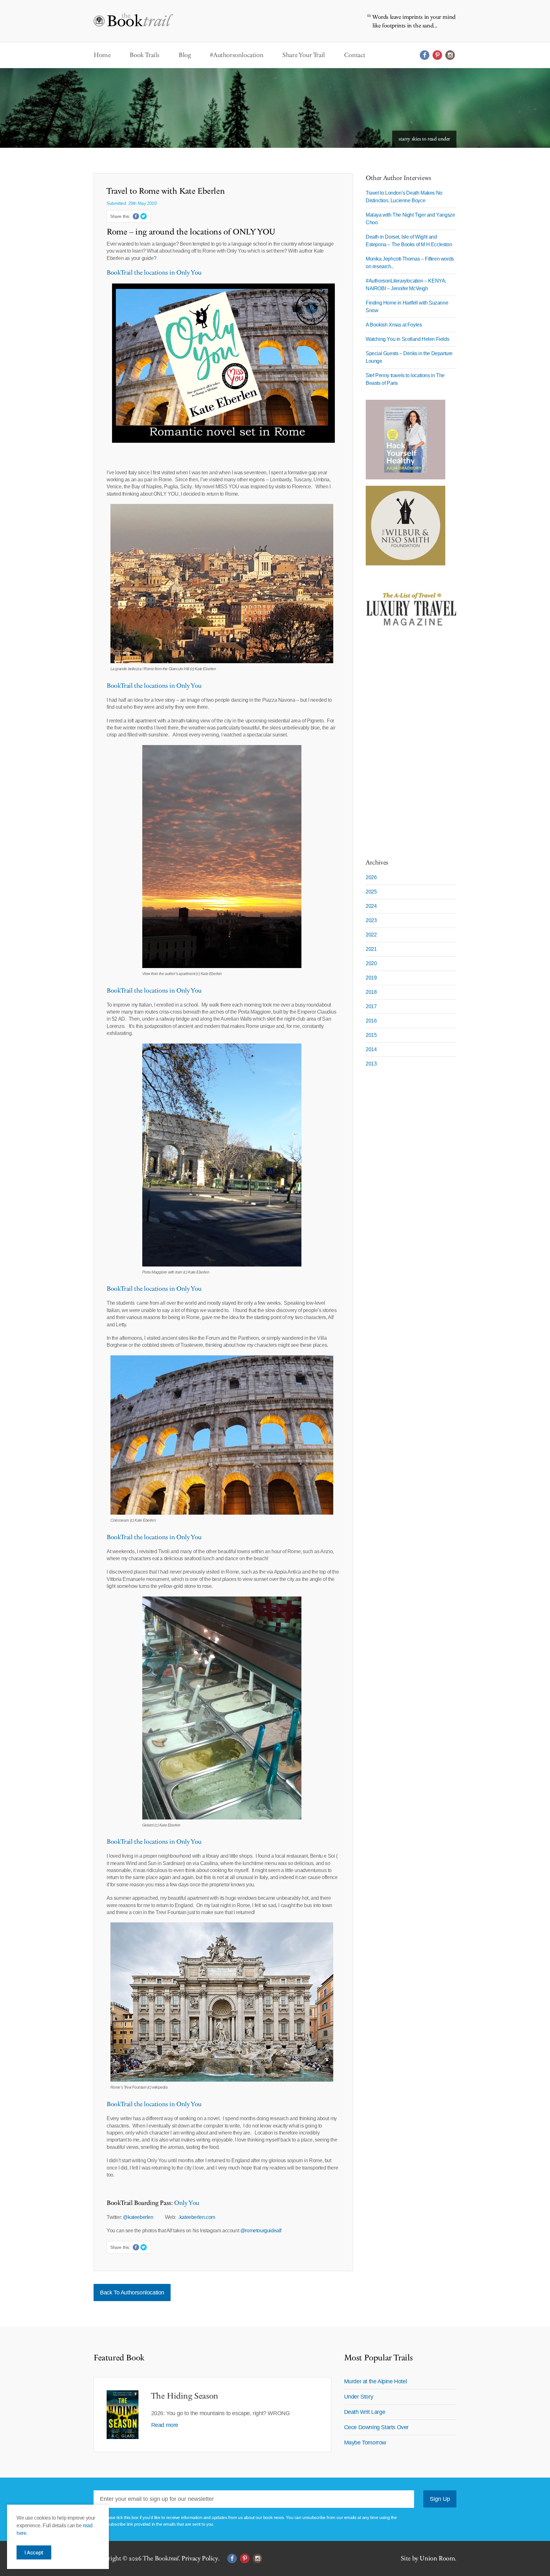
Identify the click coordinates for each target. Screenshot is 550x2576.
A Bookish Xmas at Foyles (394, 325)
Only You (186, 2203)
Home (102, 55)
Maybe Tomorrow (365, 2443)
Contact (355, 55)
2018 (371, 992)
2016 (371, 1021)
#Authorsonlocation (236, 55)
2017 (371, 1006)
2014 (371, 1049)
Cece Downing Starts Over (376, 2427)
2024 (371, 906)
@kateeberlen (139, 2217)
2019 (371, 978)
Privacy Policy (200, 2558)
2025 (371, 892)
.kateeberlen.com (197, 2217)
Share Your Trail (304, 55)
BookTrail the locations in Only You (154, 273)
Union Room (437, 2558)
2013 (371, 1064)
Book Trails (145, 55)
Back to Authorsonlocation (132, 2293)
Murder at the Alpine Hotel (376, 2381)
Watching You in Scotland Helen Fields (407, 339)
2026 (371, 877)
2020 (371, 963)
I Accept (34, 2552)
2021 (371, 949)
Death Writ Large (365, 2412)
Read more (165, 2425)
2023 (371, 920)
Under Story (359, 2397)
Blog (185, 55)
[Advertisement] (405, 750)
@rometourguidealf (261, 2231)
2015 (371, 1035)
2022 (371, 935)
